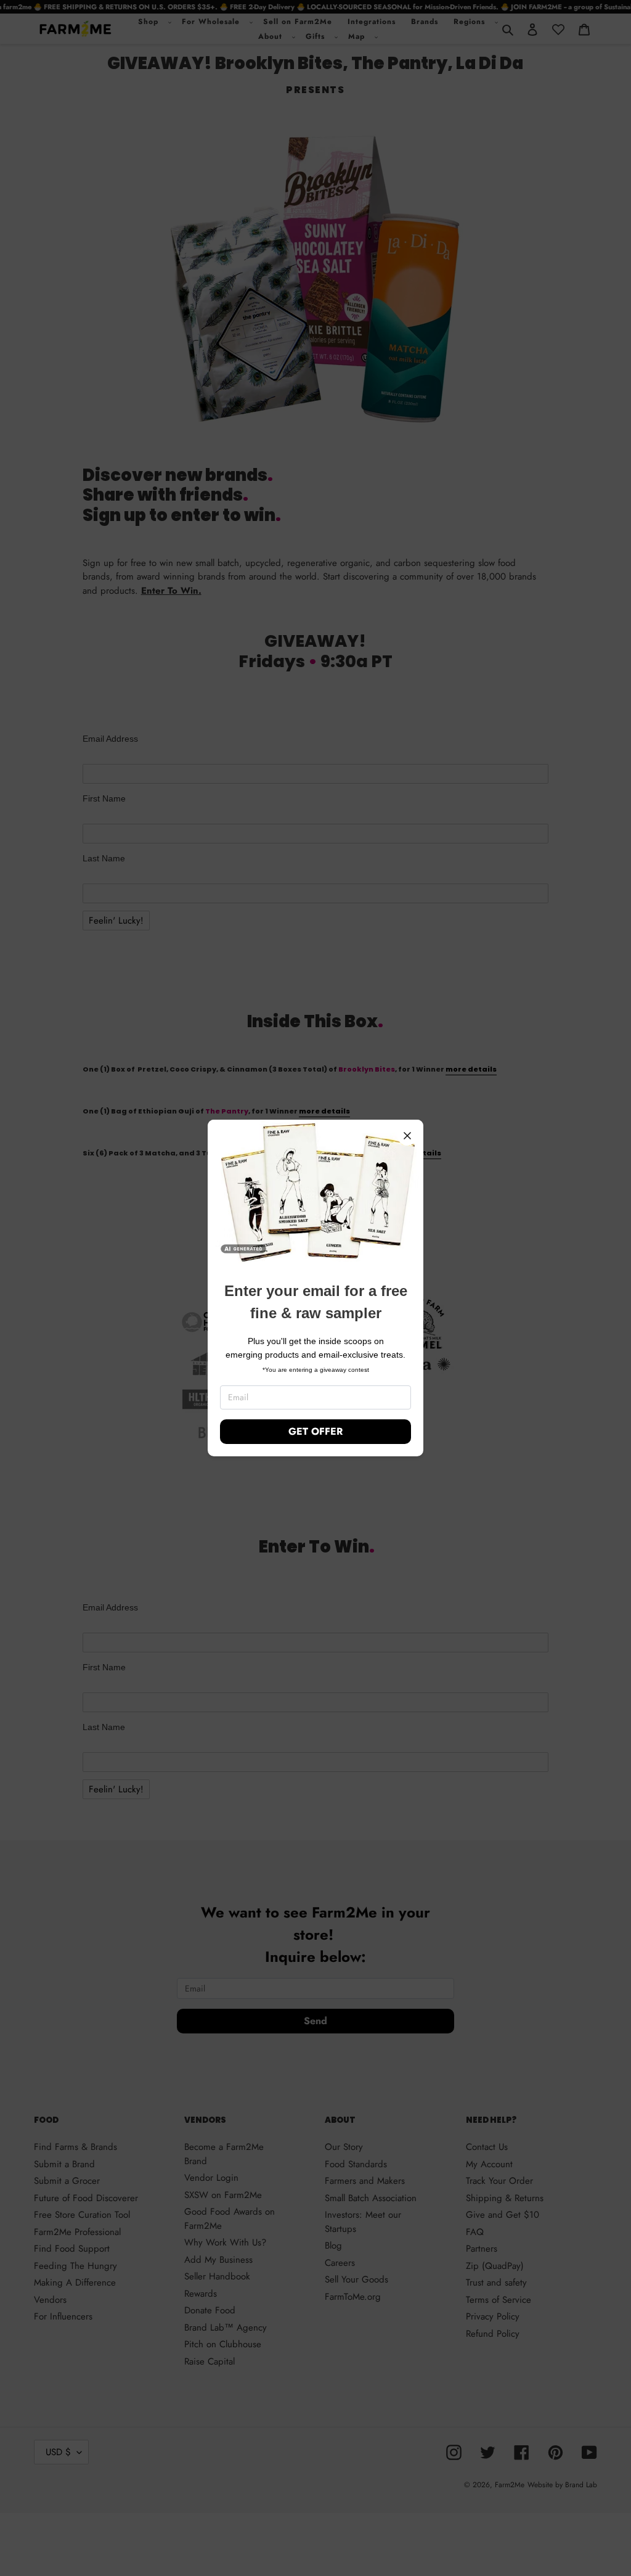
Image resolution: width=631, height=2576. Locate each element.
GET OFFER (315, 1431)
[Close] (407, 1136)
